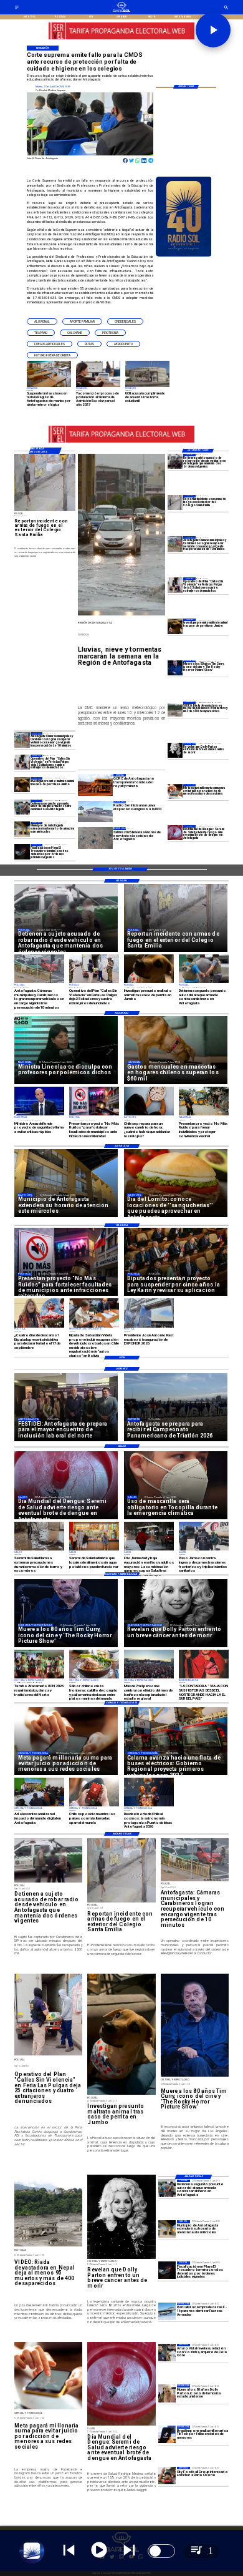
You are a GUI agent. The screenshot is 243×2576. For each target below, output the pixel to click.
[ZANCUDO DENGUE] (175, 833)
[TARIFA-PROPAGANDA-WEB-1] (121, 39)
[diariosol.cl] (17, 9)
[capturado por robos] (175, 461)
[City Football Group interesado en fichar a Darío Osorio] (167, 2476)
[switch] (161, 2551)
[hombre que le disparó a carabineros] (22, 807)
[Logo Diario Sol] (121, 11)
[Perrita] (22, 785)
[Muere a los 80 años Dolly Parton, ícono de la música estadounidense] (167, 2393)
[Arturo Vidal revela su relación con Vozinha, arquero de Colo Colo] (167, 2353)
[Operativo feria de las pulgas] (22, 762)
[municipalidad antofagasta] (22, 830)
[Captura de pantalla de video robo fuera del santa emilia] (175, 502)
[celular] (175, 791)
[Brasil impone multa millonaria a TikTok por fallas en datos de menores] (167, 2434)
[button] (42, 321)
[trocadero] (22, 851)
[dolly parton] (175, 750)
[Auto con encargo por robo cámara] (175, 544)
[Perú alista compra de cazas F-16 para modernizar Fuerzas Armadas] (167, 2311)
